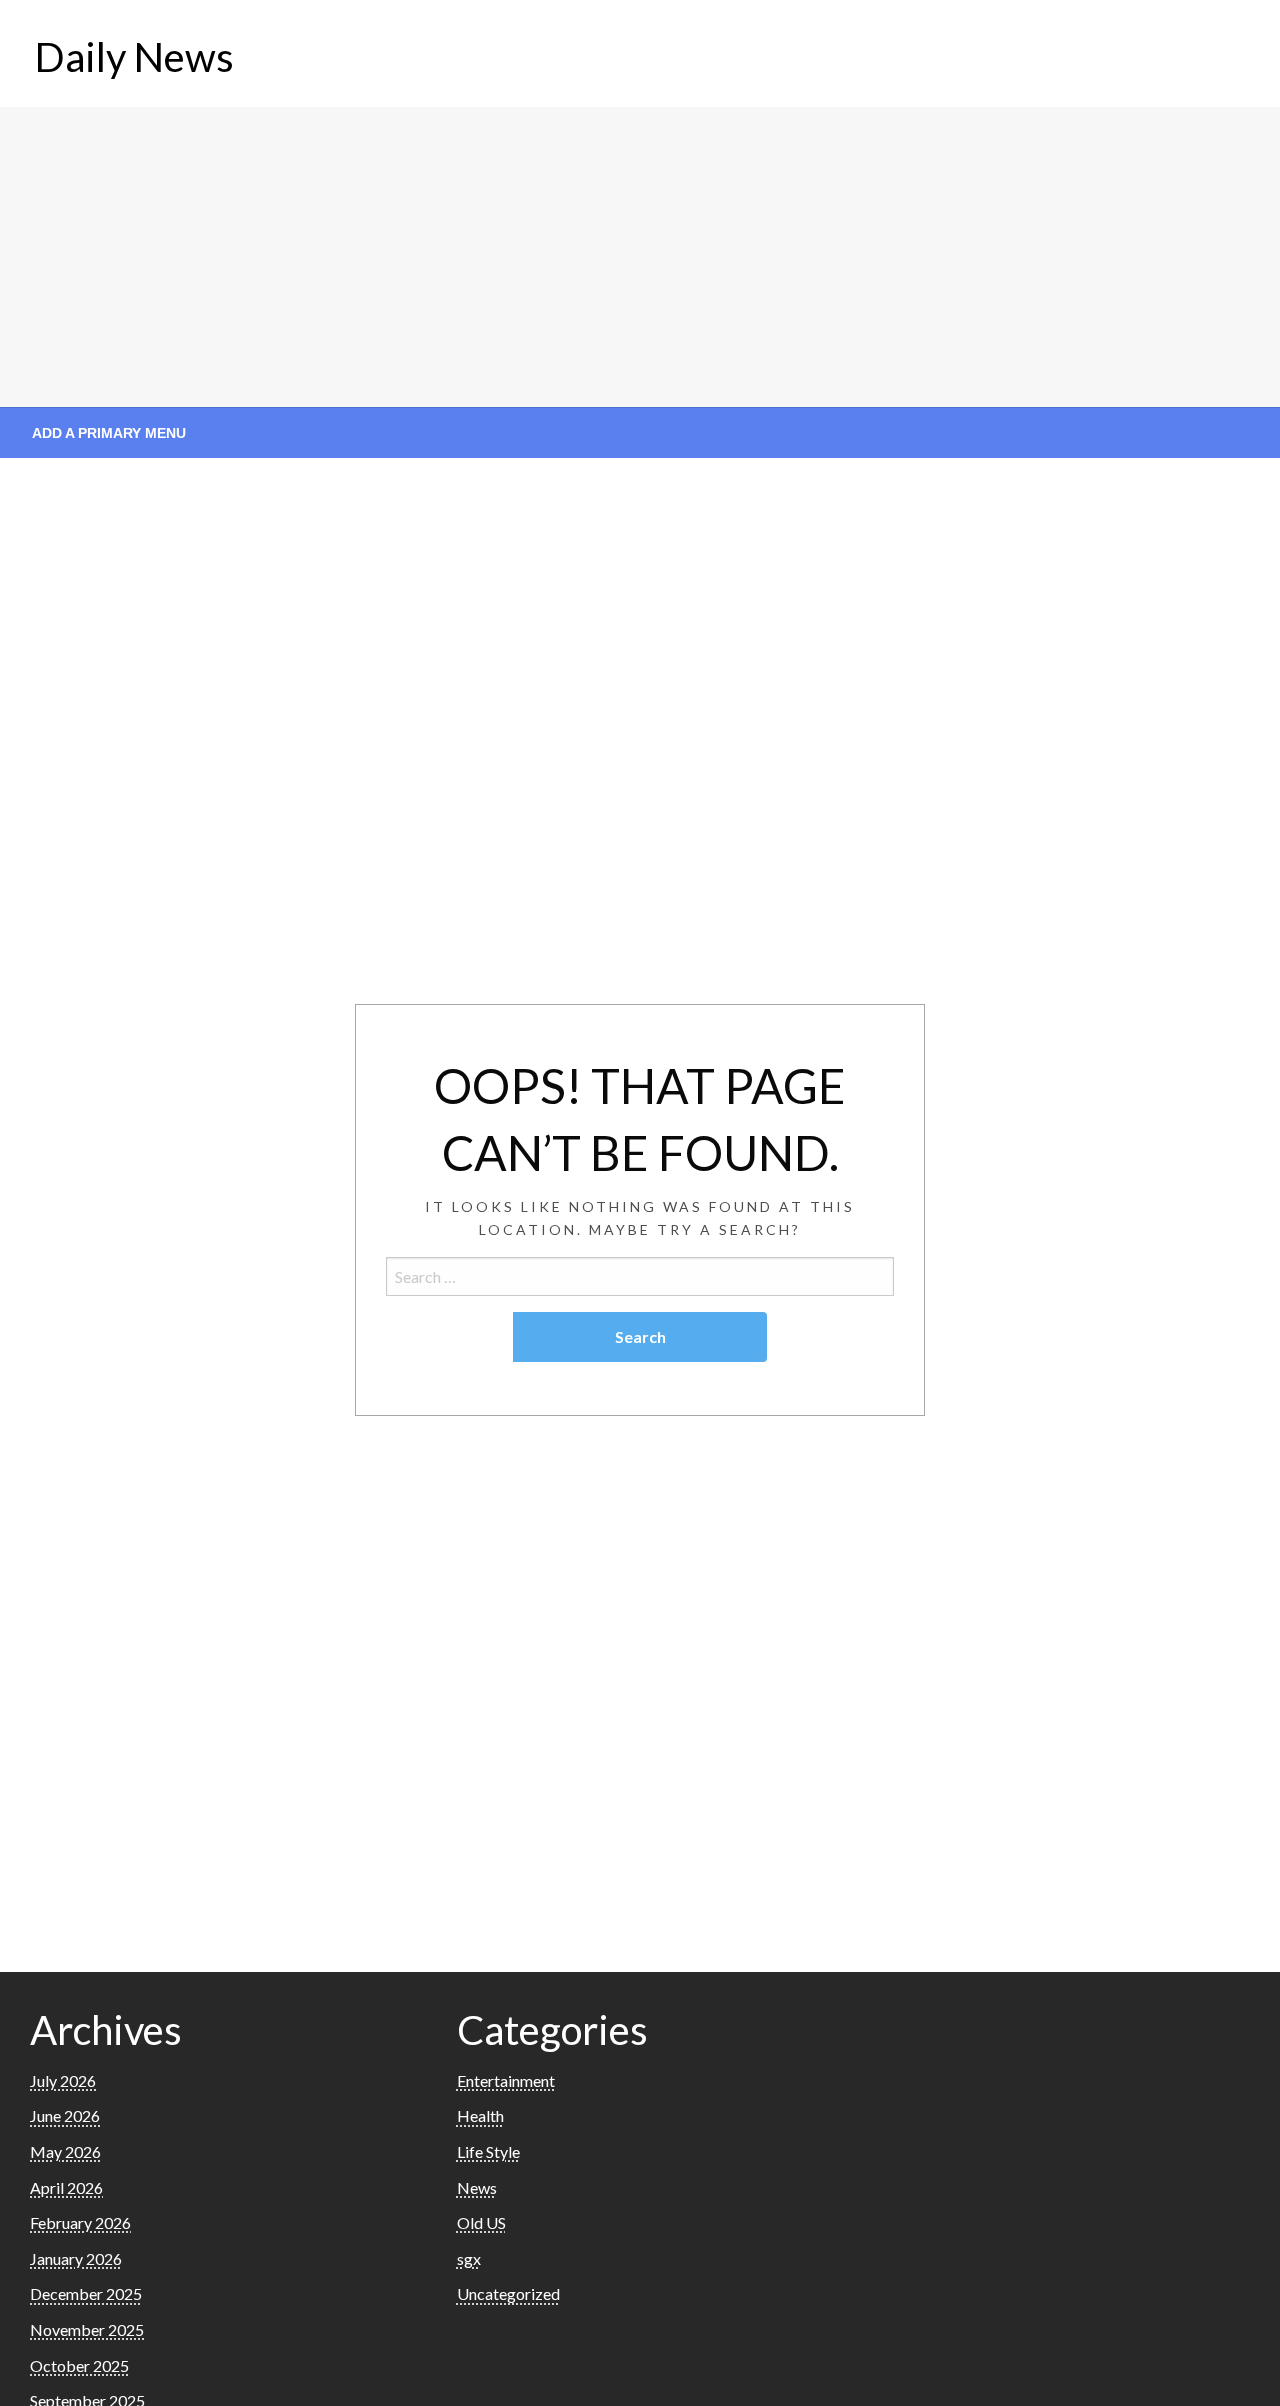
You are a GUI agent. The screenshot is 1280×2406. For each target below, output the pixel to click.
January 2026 (76, 2258)
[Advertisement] (640, 257)
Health (480, 2115)
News (477, 2187)
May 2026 (65, 2151)
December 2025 (86, 2293)
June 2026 (65, 2115)
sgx (469, 2258)
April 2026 (66, 2187)
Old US (481, 2222)
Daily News (134, 57)
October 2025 (79, 2365)
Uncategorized (508, 2293)
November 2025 (87, 2329)
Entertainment (506, 2080)
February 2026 (80, 2222)
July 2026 (63, 2080)
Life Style (488, 2151)
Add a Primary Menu (109, 433)
